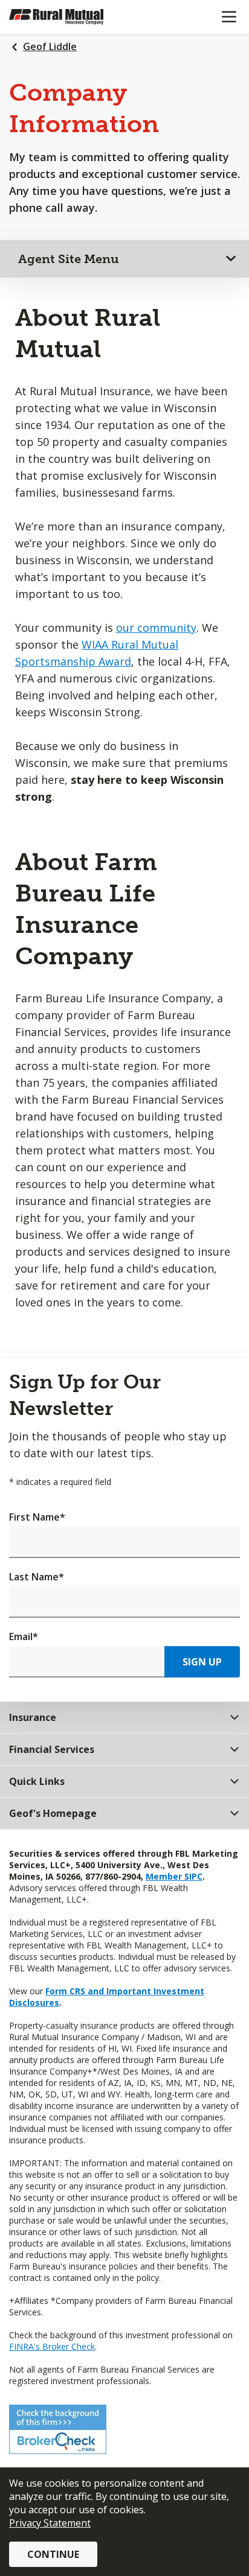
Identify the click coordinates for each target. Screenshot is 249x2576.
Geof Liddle (50, 46)
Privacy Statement (50, 2523)
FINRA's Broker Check (52, 2346)
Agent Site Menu (69, 259)
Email (24, 1636)
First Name (37, 1517)
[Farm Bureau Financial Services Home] (71, 17)
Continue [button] (53, 2554)
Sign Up (202, 1662)
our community (156, 628)
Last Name (37, 1577)
